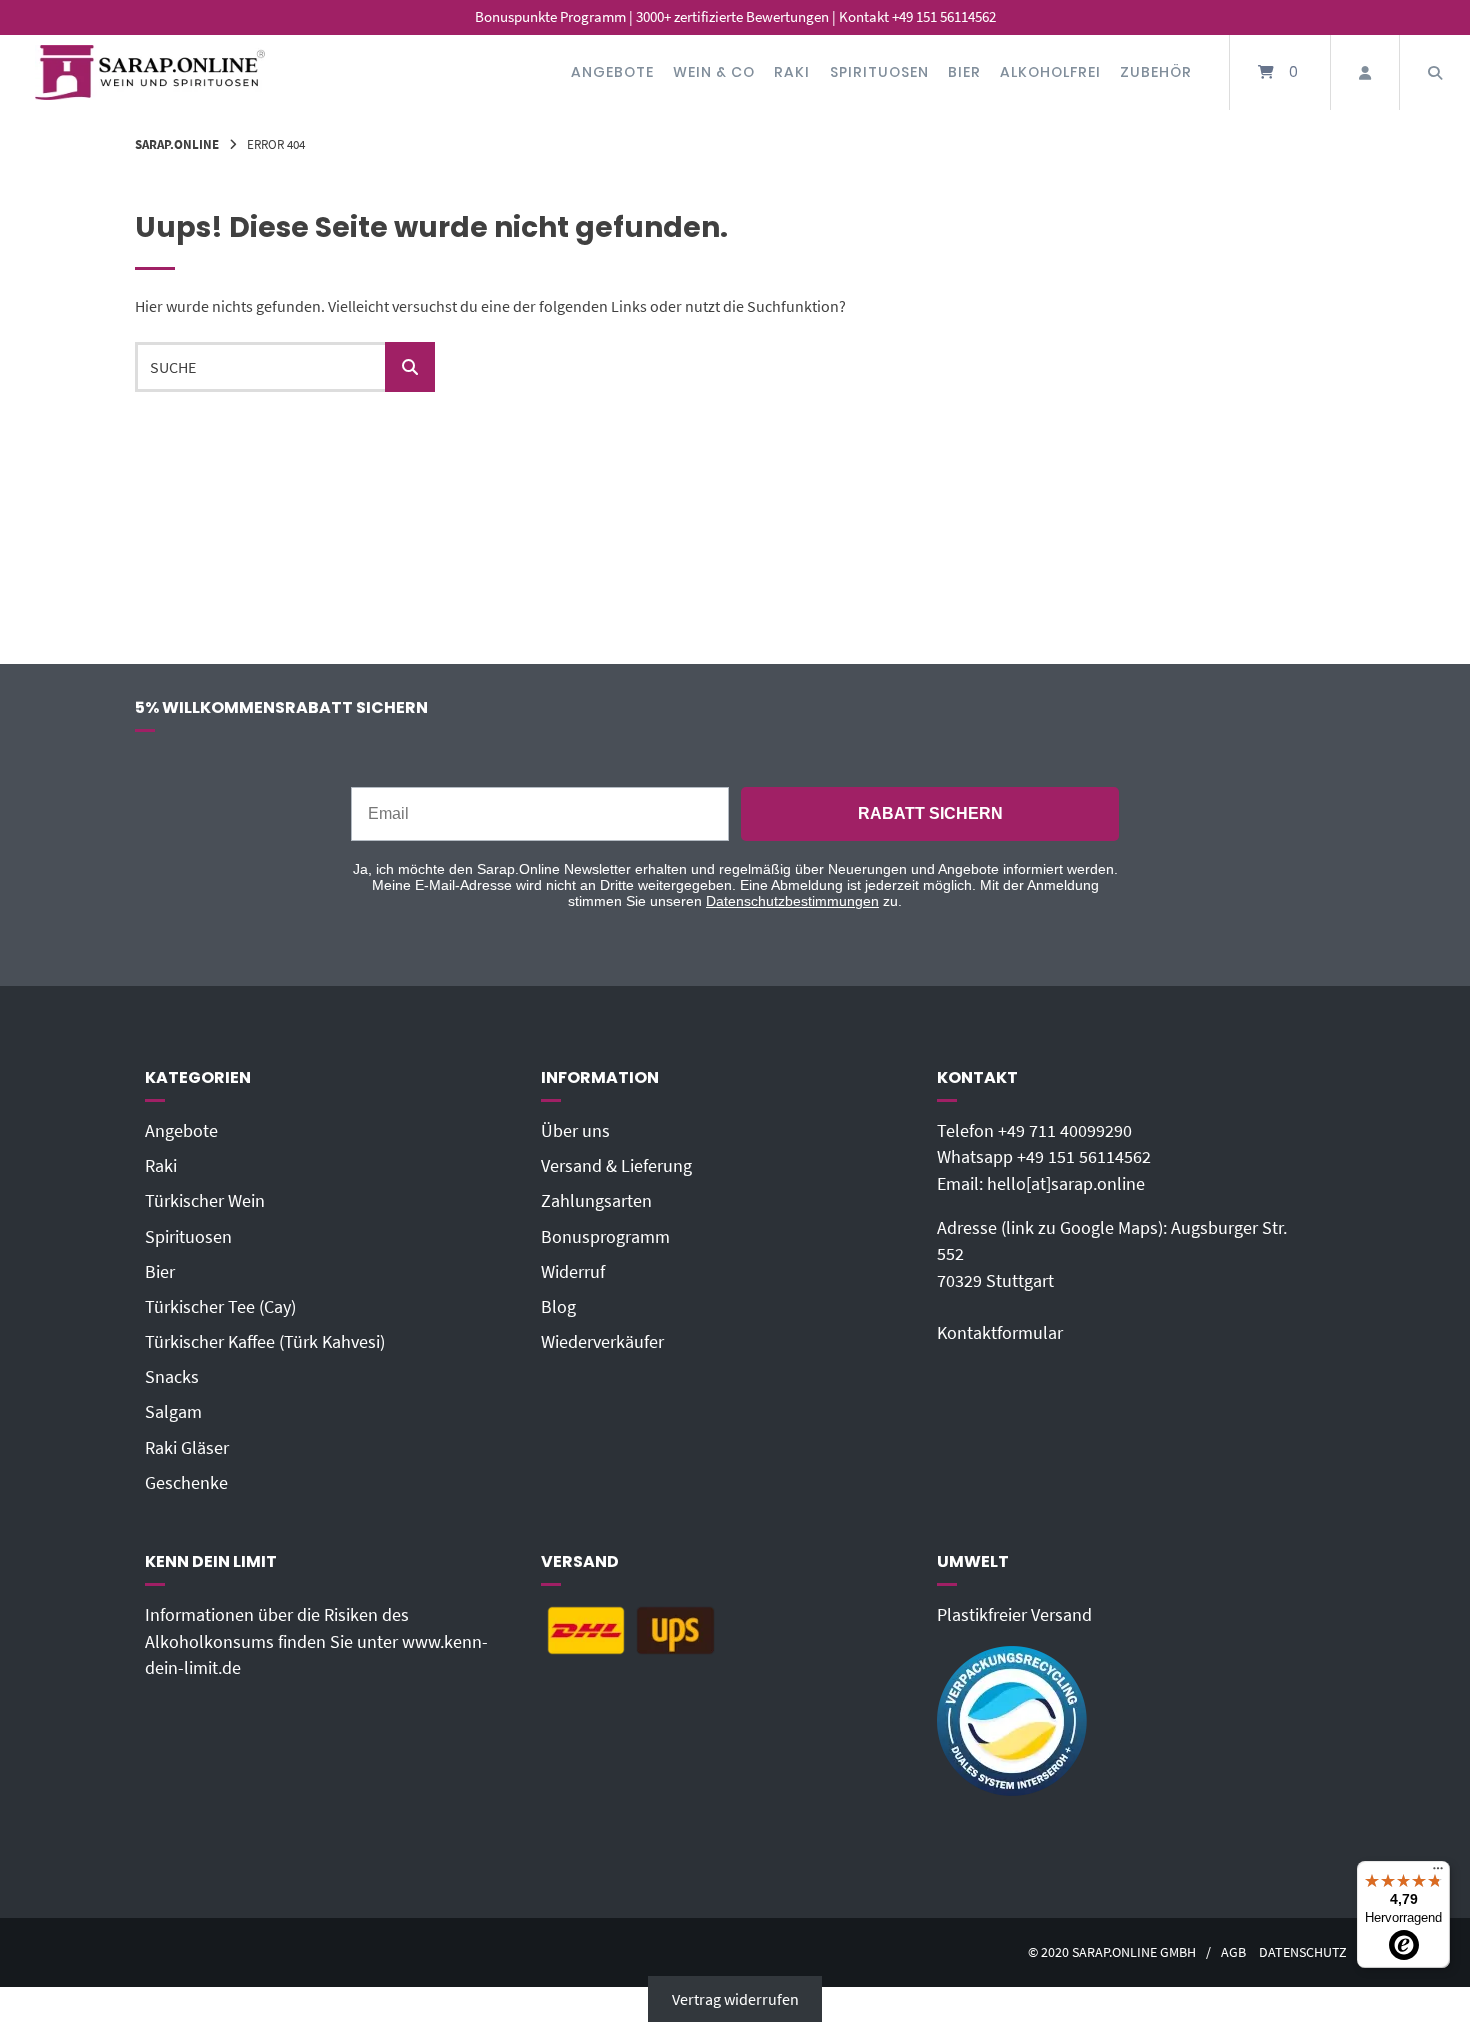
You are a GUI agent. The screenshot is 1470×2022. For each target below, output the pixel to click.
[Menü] (1438, 1873)
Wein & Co (714, 72)
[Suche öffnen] (1435, 72)
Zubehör (1156, 72)
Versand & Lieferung (616, 1166)
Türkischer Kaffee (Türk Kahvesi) (265, 1342)
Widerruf (573, 1272)
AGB (1233, 1952)
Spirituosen (879, 72)
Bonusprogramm (605, 1237)
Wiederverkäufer (602, 1342)
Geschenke (186, 1483)
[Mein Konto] (1365, 72)
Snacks (172, 1377)
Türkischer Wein (205, 1201)
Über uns (575, 1131)
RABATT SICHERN (930, 813)
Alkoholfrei (1050, 72)
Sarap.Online (177, 144)
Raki (792, 72)
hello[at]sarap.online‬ (1066, 1184)
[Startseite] (150, 72)
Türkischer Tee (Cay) (220, 1307)
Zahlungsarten (596, 1201)
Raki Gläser (187, 1448)
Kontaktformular (1000, 1333)
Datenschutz (1303, 1952)
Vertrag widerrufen (735, 1999)
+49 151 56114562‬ (1084, 1157)
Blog (558, 1307)
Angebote (612, 72)
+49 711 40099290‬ (1065, 1131)
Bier (964, 72)
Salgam (173, 1412)
